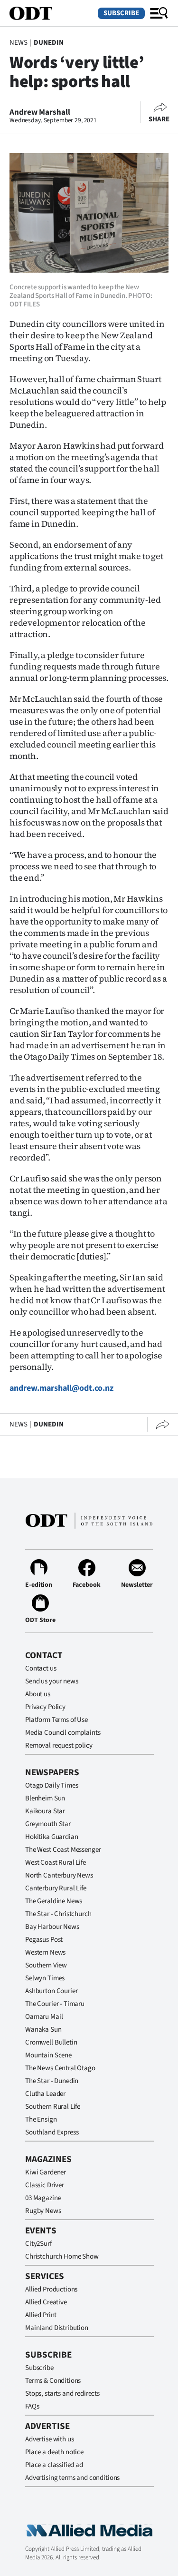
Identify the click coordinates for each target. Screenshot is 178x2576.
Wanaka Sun (43, 2030)
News (18, 43)
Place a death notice (54, 2452)
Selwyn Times (45, 1978)
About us (38, 1694)
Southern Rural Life (53, 2107)
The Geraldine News (54, 1901)
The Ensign (41, 2119)
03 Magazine (43, 2198)
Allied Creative (46, 2302)
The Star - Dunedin (52, 2081)
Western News (45, 1952)
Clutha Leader (45, 2094)
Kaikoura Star (45, 1811)
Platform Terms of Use (56, 1720)
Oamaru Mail (44, 2017)
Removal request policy (59, 1745)
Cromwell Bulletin (51, 2042)
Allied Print (41, 2315)
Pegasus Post (44, 1940)
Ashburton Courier (51, 1991)
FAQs (32, 2406)
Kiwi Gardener (46, 2172)
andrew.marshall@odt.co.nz (61, 1388)
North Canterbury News (59, 1875)
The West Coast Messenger (63, 1850)
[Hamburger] (159, 13)
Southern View (46, 1965)
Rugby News (43, 2211)
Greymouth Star (48, 1824)
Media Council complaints (63, 1733)
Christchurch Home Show (62, 2256)
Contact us (41, 1668)
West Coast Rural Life (56, 1863)
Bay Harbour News (52, 1927)
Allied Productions (51, 2289)
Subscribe (121, 13)
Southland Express (52, 2132)
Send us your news (52, 1681)
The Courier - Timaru (55, 2004)
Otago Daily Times (52, 1785)
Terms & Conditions (53, 2381)
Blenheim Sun (45, 1798)
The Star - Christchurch (58, 1914)
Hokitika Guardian (52, 1837)
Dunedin (49, 43)
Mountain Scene (48, 2055)
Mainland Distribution (57, 2328)
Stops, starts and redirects (62, 2394)
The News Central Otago (60, 2068)
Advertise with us (49, 2439)
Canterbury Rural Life (56, 1888)
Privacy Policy (45, 1707)
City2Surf (38, 2244)
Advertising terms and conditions (72, 2478)
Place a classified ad (54, 2465)
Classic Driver (45, 2185)
